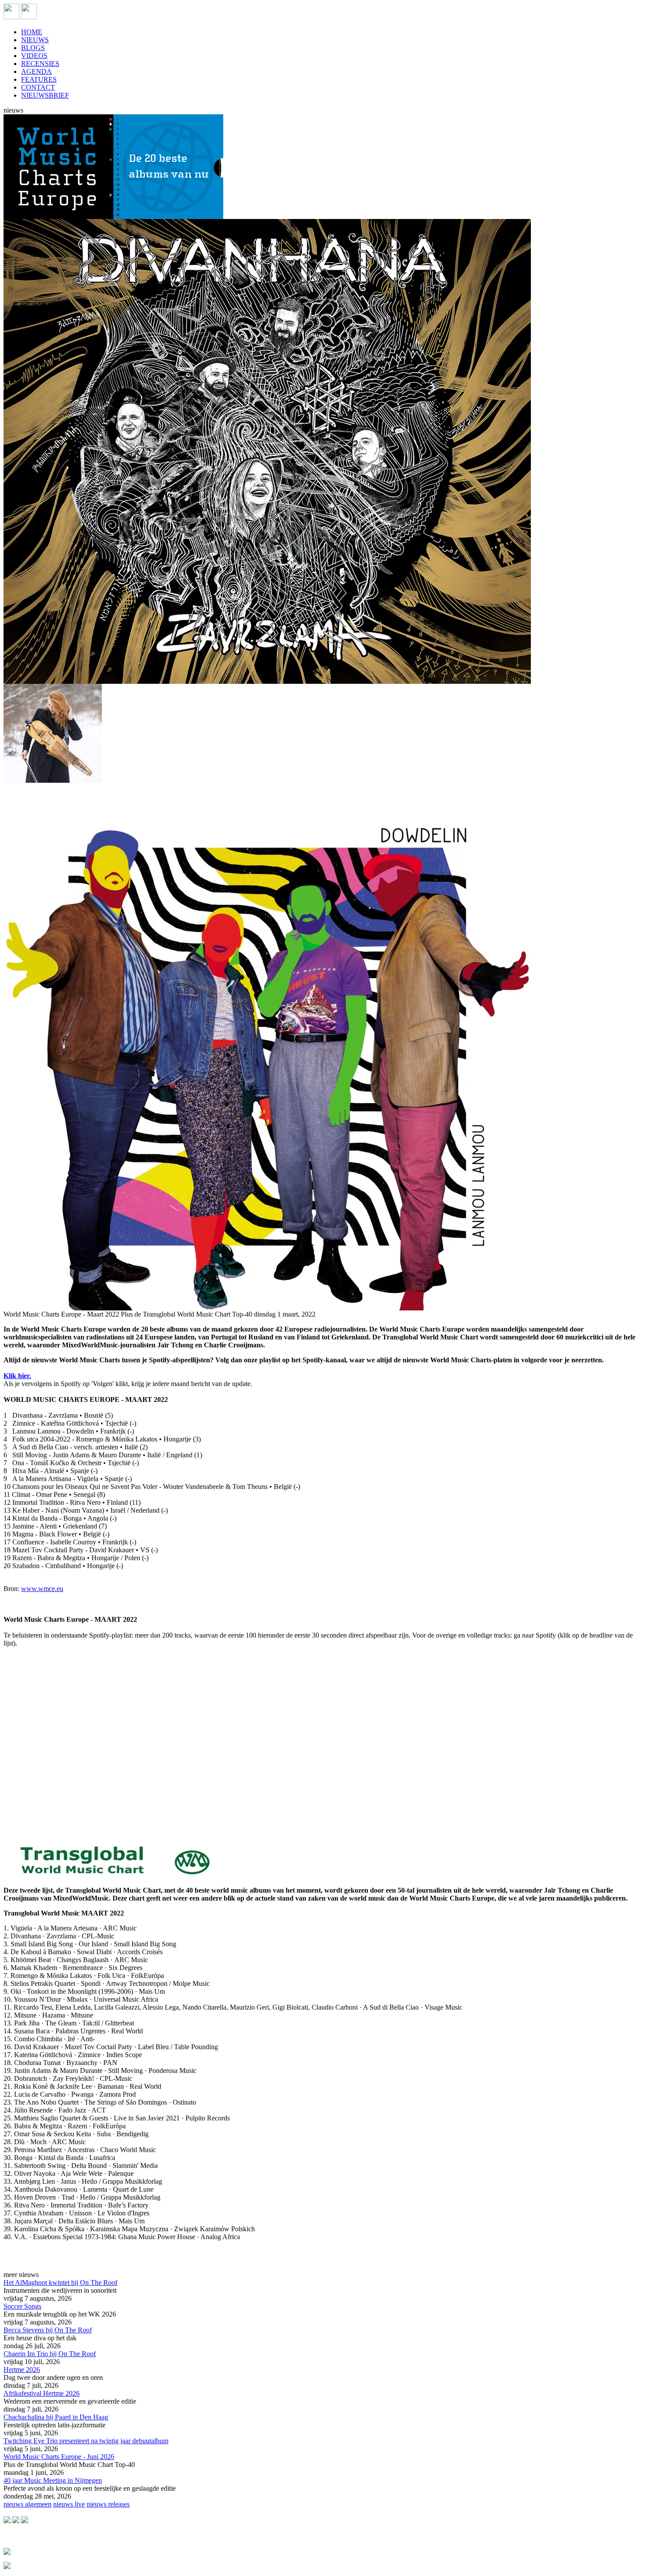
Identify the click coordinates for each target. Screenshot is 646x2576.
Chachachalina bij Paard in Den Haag (56, 2417)
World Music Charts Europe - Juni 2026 (59, 2457)
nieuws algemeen (27, 2504)
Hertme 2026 (22, 2370)
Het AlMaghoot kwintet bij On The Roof (60, 2282)
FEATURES (39, 79)
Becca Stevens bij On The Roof (48, 2330)
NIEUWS (35, 40)
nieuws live (69, 2504)
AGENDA (36, 71)
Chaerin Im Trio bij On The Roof (50, 2354)
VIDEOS (34, 56)
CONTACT (38, 87)
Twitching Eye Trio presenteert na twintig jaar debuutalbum (86, 2441)
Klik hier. (17, 1376)
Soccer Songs (22, 2306)
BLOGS (33, 48)
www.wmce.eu (42, 1589)
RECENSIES (40, 64)
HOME (32, 32)
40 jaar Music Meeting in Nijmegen (53, 2480)
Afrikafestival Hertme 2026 (42, 2393)
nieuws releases (108, 2504)
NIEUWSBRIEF (45, 95)
